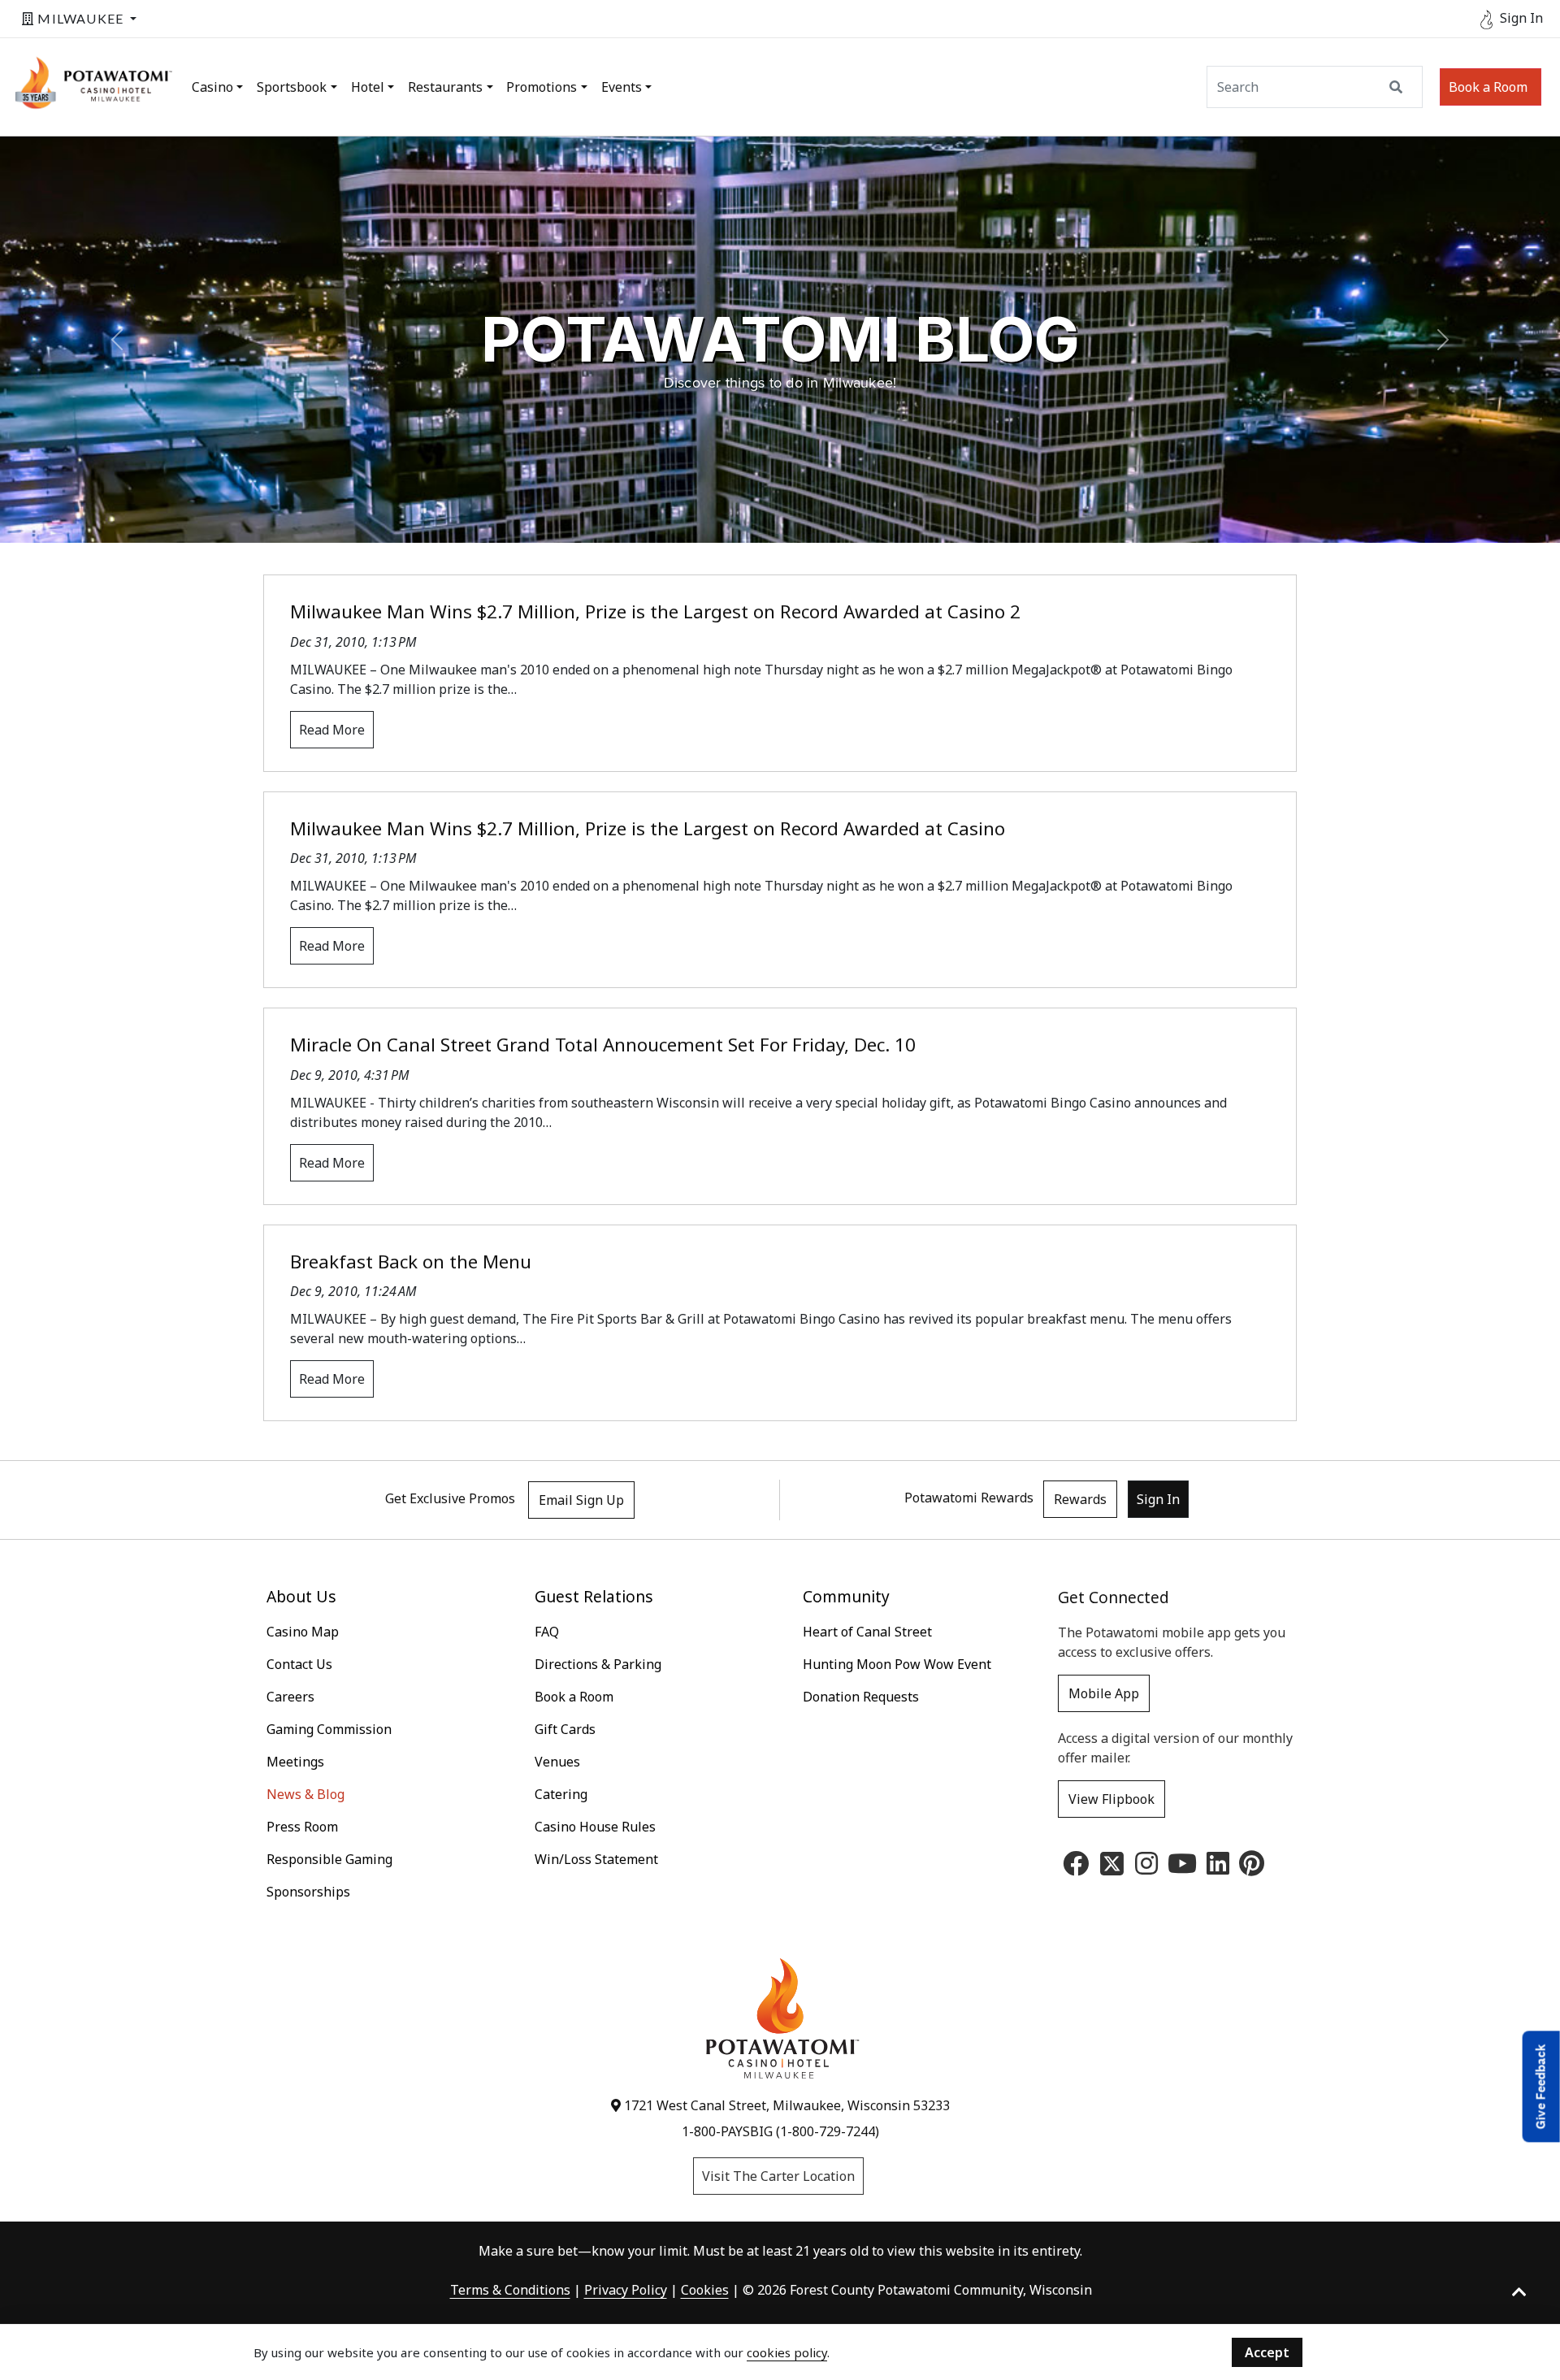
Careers (290, 1697)
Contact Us (299, 1664)
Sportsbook (292, 87)
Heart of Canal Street (867, 1632)
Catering (561, 1794)
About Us (301, 1596)
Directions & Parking (598, 1664)
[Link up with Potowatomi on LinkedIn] (1218, 1868)
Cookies (705, 2290)
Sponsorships (308, 1892)
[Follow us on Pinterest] (1252, 1868)
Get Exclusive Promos (450, 1499)
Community (846, 1596)
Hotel (368, 87)
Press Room (302, 1827)
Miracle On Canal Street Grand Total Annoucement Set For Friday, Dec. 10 (603, 1045)
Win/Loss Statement (596, 1859)
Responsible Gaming (329, 1859)
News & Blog (305, 1794)
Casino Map (303, 1632)
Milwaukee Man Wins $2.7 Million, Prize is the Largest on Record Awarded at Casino (648, 828)
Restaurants (445, 87)
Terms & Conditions (510, 2290)
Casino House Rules (595, 1827)
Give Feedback (1541, 2086)
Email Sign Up (581, 1500)
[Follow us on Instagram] (1146, 1868)
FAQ (547, 1632)
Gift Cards (565, 1729)
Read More (332, 730)
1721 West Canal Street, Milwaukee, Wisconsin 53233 (785, 2105)
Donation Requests (861, 1697)
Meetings (295, 1762)
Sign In (1158, 1499)
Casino (212, 87)
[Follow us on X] (1112, 1862)
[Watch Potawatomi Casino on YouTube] (1182, 1868)
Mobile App (1104, 1693)
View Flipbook (1111, 1799)
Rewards (1080, 1499)
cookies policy (787, 2352)
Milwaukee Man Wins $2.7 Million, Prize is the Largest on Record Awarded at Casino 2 (655, 611)
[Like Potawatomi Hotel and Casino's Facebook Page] (1076, 1868)
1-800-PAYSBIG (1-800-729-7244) (780, 2131)
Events (622, 87)
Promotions (542, 87)
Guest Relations (594, 1596)
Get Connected (1114, 1597)
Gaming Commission (329, 1729)
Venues (557, 1762)
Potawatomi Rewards (969, 1498)
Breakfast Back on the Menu (411, 1262)
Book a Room (1488, 87)
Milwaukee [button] (80, 18)
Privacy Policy (626, 2290)
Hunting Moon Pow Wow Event (897, 1664)
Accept (1267, 2352)
